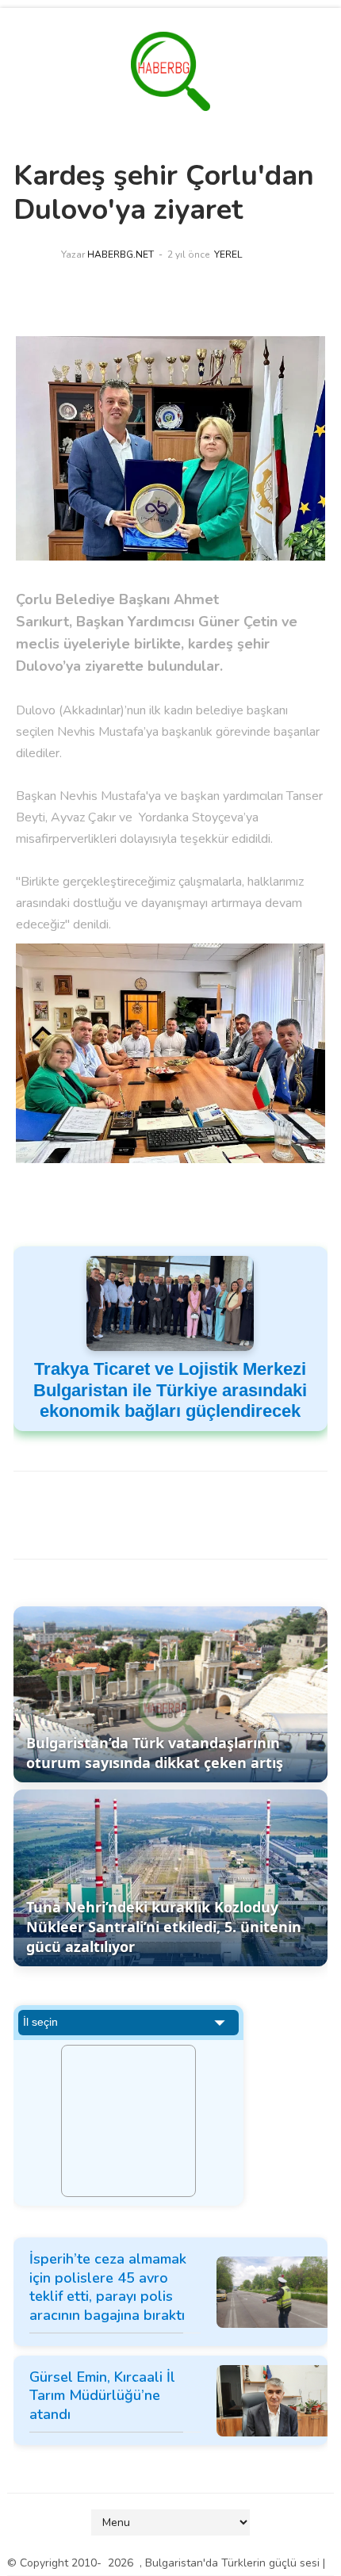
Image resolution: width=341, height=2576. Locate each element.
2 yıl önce (188, 255)
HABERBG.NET (121, 255)
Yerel (228, 255)
